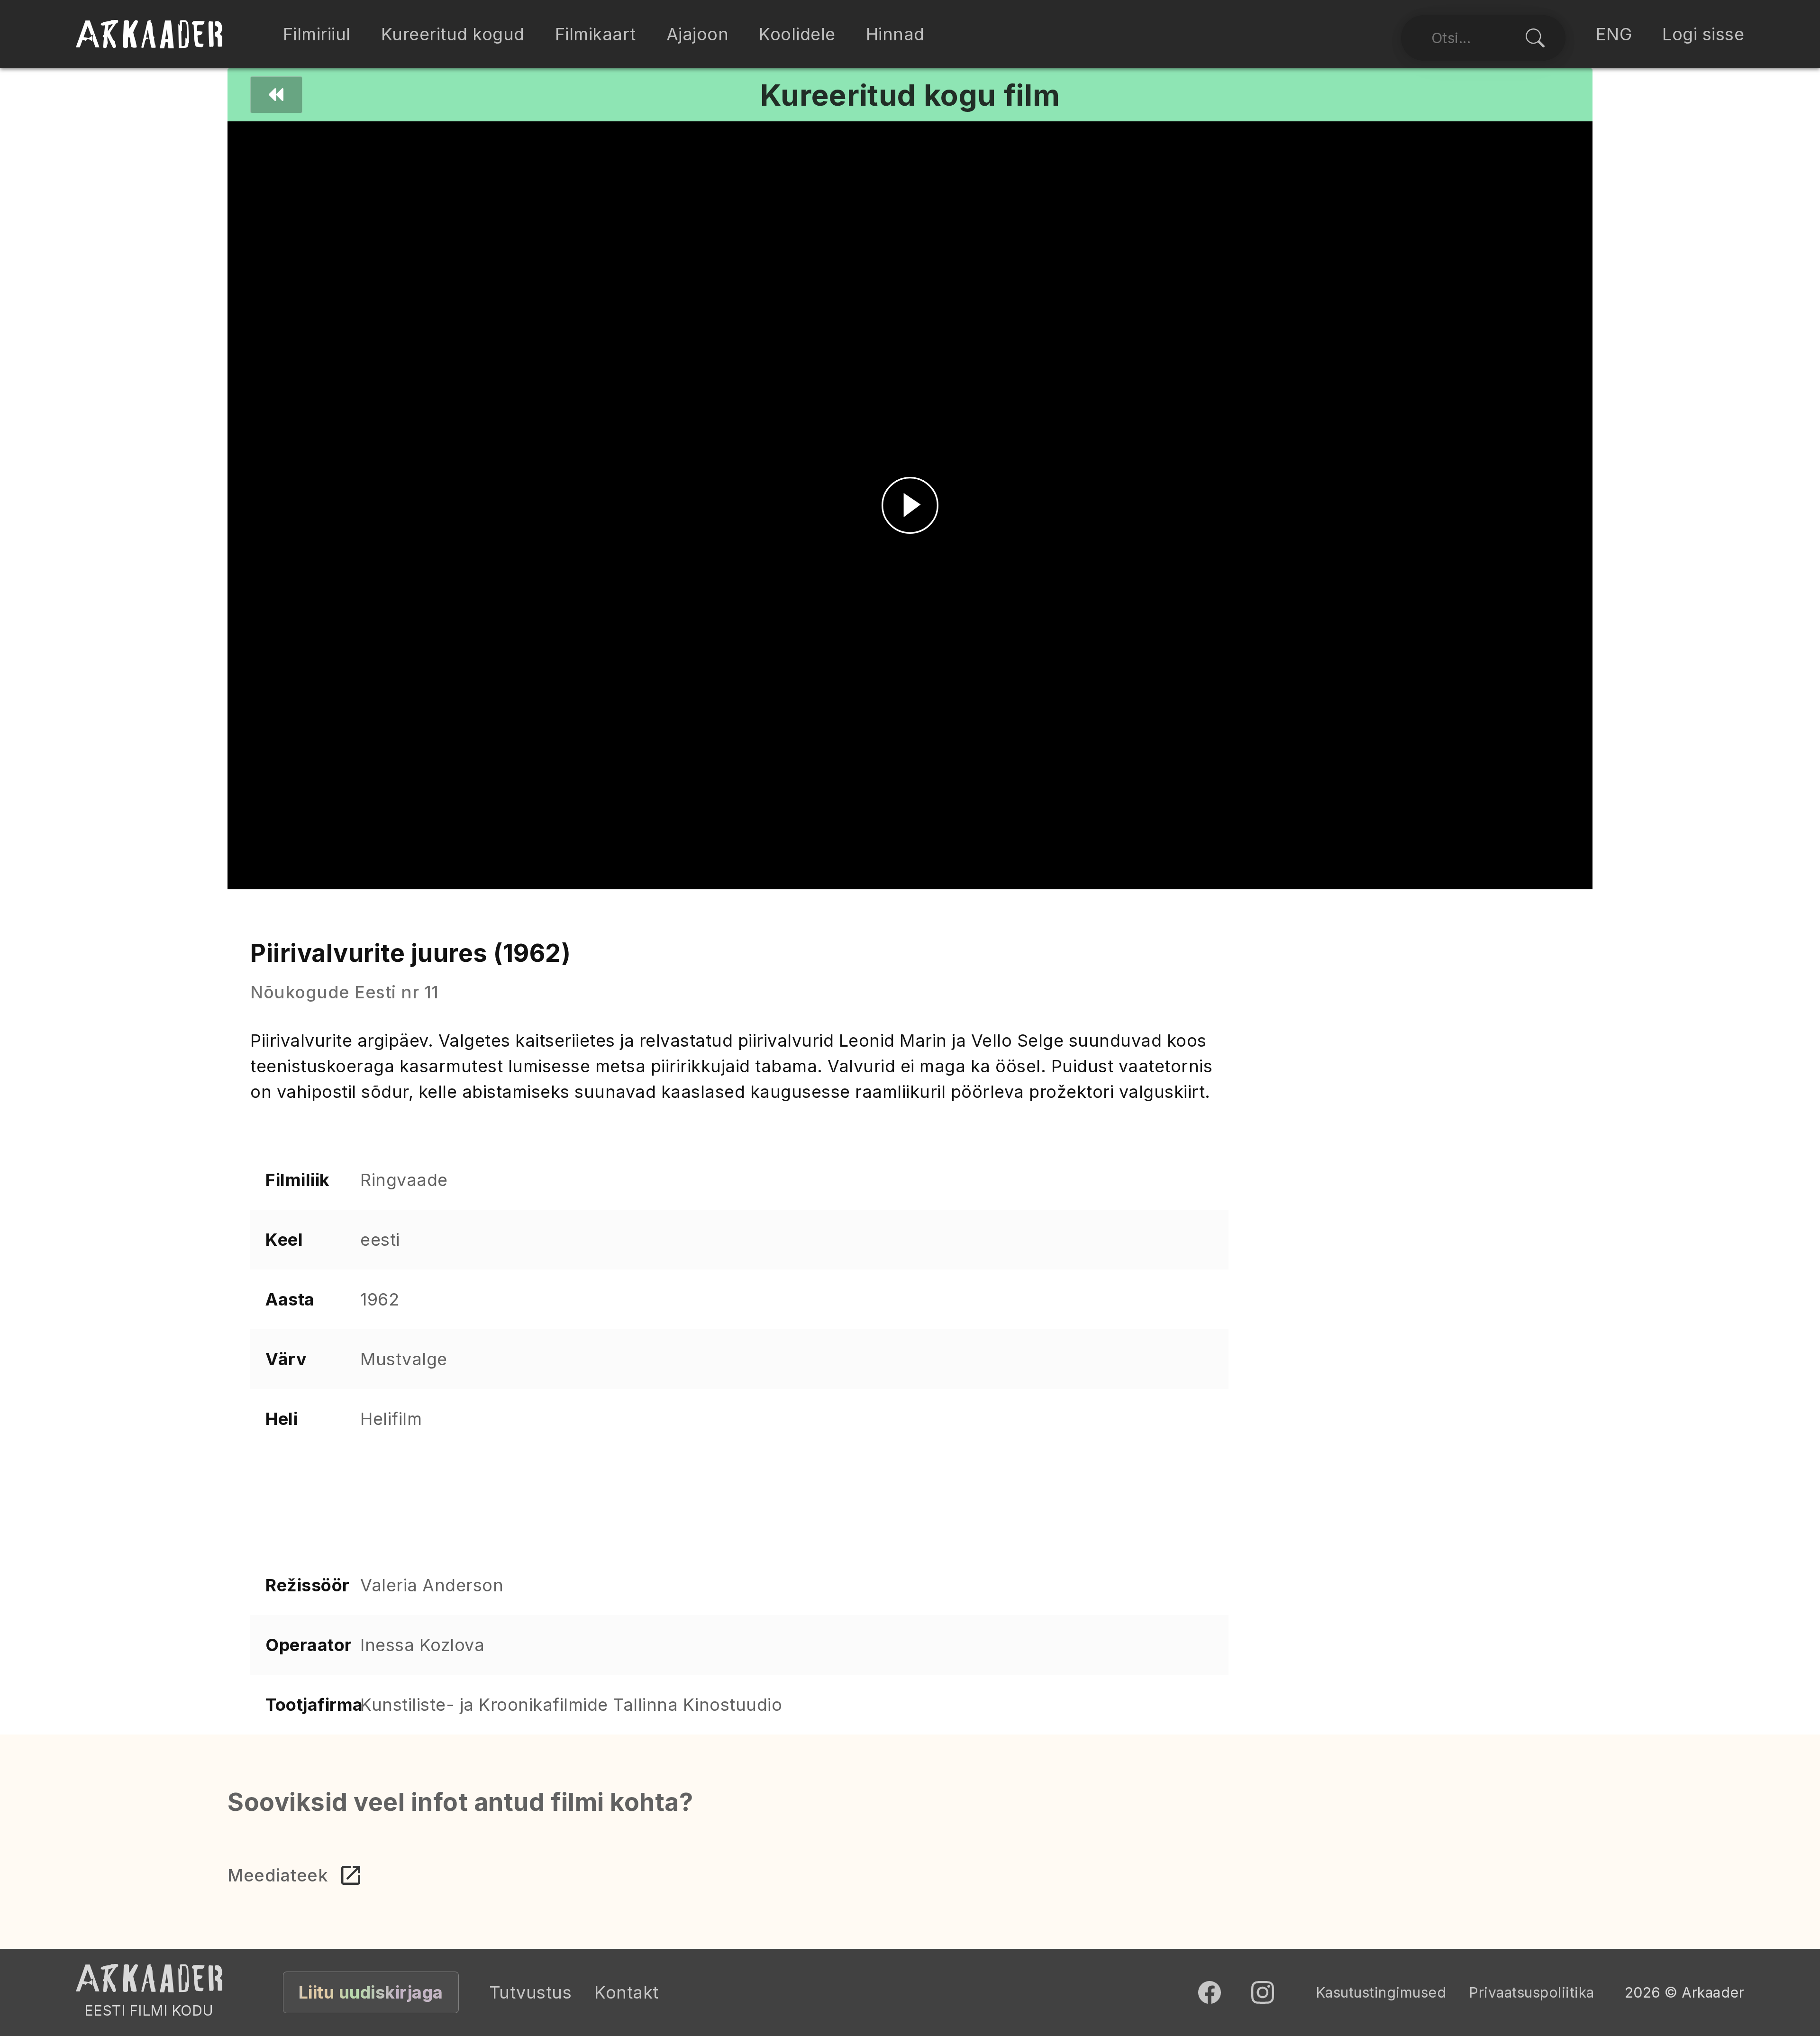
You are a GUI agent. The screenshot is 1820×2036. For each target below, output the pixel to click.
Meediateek (278, 1875)
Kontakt (627, 1992)
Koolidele (797, 34)
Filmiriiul (317, 34)
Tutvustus (531, 1992)
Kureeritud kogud (453, 34)
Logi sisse (1703, 34)
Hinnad (895, 34)
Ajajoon (698, 34)
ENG (1614, 34)
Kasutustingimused (1381, 1992)
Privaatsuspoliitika (1532, 1992)
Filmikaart (596, 34)
